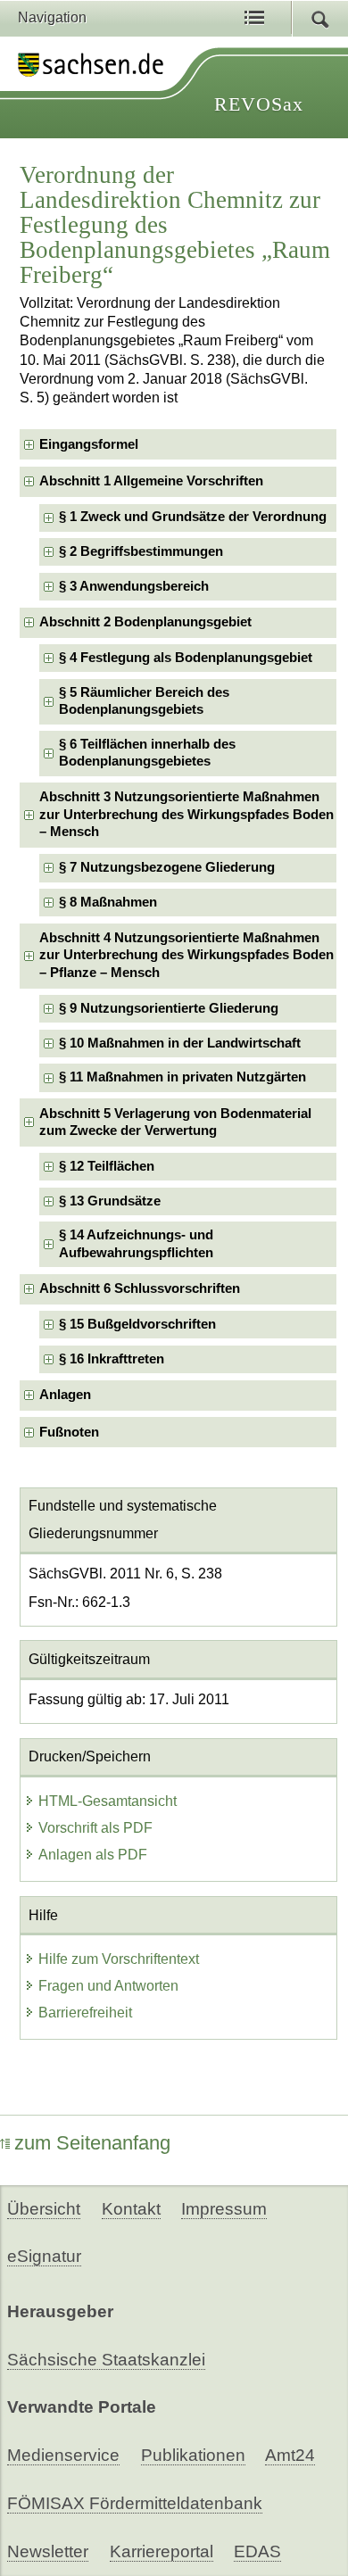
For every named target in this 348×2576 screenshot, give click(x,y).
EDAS (257, 2551)
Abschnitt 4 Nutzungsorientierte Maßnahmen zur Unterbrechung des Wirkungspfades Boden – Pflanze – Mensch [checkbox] (186, 955)
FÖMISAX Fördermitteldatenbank (135, 2503)
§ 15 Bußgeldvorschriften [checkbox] (137, 1324)
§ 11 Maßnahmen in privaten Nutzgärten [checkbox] (182, 1077)
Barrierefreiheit (85, 2013)
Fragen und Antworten (108, 1986)
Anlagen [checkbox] (65, 1395)
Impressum (224, 2209)
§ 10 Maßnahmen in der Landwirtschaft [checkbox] (180, 1043)
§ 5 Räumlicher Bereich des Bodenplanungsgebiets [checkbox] (144, 701)
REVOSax (259, 104)
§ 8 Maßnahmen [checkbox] (108, 902)
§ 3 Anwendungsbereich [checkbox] (134, 586)
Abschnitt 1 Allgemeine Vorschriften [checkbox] (151, 481)
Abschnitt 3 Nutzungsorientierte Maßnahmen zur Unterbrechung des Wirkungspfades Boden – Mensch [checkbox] (186, 814)
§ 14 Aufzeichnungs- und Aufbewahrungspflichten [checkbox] (136, 1243)
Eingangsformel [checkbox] (89, 444)
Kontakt (131, 2209)
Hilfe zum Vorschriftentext (119, 1959)
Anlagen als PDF (93, 1855)
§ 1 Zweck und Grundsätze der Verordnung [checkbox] (193, 517)
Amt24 (290, 2455)
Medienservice (63, 2455)
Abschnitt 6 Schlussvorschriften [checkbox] (140, 1288)
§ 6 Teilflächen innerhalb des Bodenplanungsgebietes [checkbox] (147, 753)
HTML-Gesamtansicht (108, 1801)
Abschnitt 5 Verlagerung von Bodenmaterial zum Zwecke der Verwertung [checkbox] (175, 1122)
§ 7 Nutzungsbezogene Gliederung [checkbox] (167, 867)
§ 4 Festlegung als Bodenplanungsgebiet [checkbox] (186, 658)
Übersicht (44, 2209)
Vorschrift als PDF (95, 1828)
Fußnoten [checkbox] (69, 1432)
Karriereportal (162, 2551)
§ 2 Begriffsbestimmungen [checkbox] (141, 551)
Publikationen (193, 2455)
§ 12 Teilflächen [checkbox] (107, 1166)
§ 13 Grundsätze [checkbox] (110, 1201)
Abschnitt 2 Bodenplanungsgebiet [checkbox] (145, 622)
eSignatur (44, 2256)
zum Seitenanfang (92, 2143)
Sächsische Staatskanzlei (106, 2360)
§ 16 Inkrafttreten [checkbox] (112, 1359)
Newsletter (48, 2551)
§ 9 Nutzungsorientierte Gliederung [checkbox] (169, 1008)
